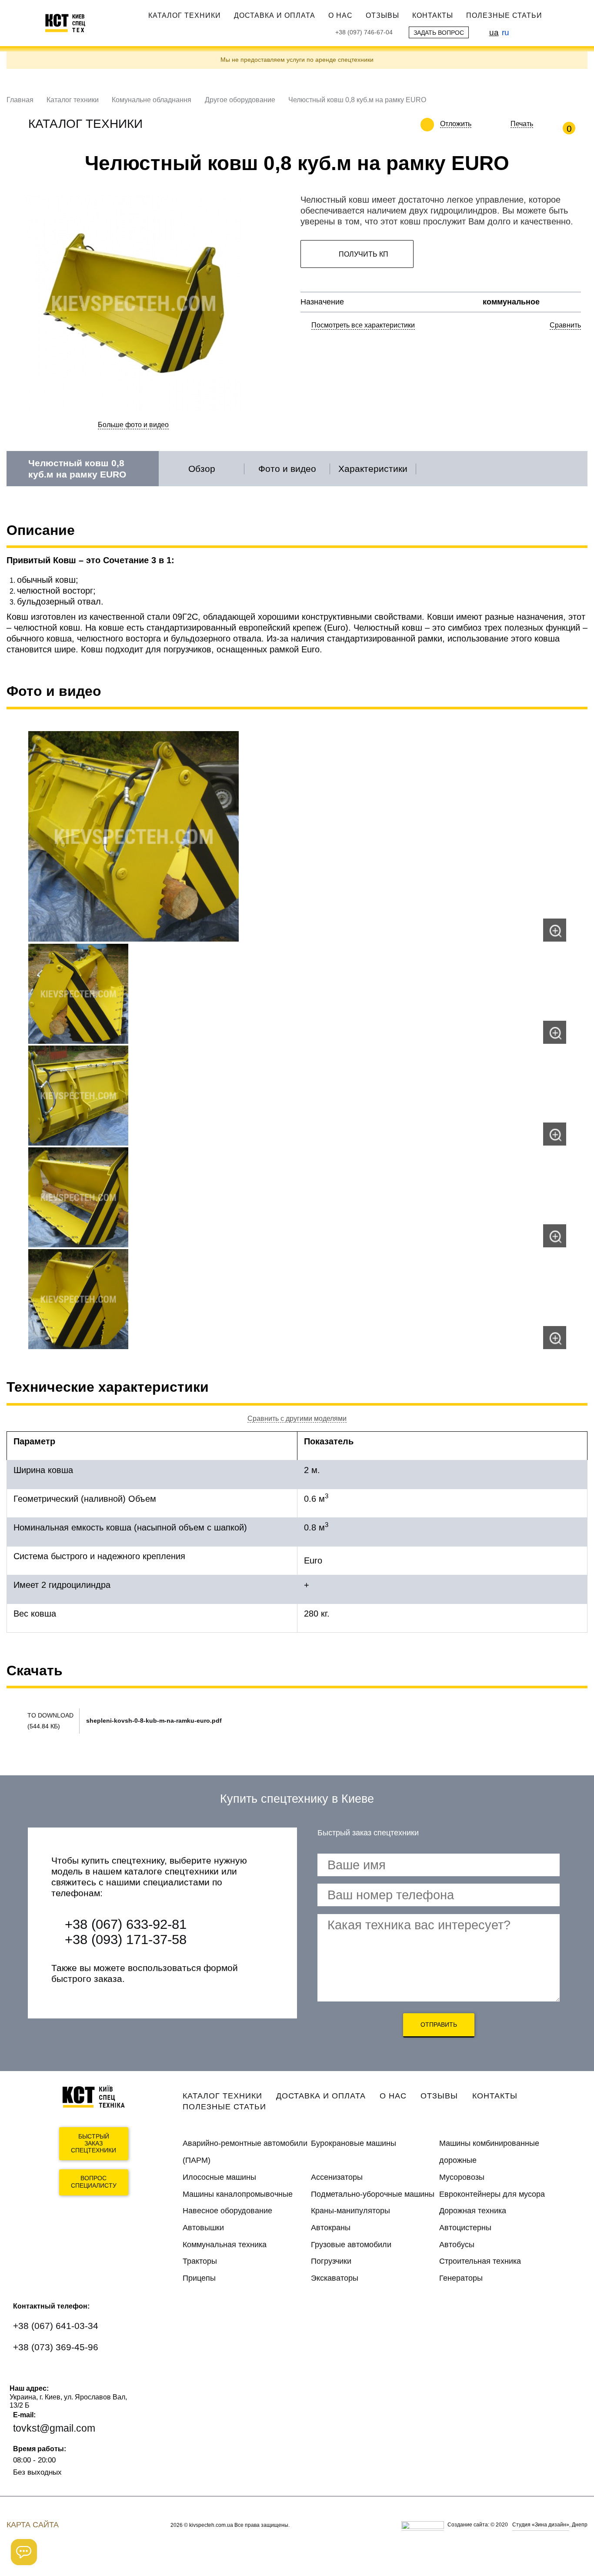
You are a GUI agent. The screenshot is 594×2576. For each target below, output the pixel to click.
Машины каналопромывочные (238, 2194)
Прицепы (199, 2278)
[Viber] (51, 2373)
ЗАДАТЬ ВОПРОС (439, 33)
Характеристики (373, 469)
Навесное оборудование (227, 2211)
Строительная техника (480, 2261)
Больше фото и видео (133, 425)
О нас (340, 15)
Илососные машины (219, 2177)
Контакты (433, 15)
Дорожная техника (473, 2211)
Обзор (202, 469)
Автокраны (331, 2228)
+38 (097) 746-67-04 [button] (364, 32)
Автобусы (457, 2245)
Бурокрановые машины (354, 2143)
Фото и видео (287, 469)
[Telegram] (76, 2373)
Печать (522, 124)
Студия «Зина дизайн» (541, 2525)
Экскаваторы (335, 2278)
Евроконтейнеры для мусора (492, 2194)
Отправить (439, 2025)
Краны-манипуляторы (350, 2211)
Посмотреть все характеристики (363, 325)
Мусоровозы (462, 2177)
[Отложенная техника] (478, 124)
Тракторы (200, 2261)
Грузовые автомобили (351, 2245)
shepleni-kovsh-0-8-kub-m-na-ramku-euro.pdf (154, 1721)
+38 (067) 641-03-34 (56, 2326)
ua (494, 32)
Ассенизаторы (337, 2177)
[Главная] (70, 23)
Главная (20, 100)
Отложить (456, 124)
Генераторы (461, 2278)
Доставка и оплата (275, 15)
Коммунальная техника (225, 2245)
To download (50, 1715)
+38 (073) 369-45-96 (56, 2347)
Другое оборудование (240, 100)
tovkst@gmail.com (54, 2428)
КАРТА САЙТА (33, 2525)
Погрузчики (331, 2261)
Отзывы (382, 15)
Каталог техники (185, 15)
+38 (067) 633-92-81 (126, 1924)
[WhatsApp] (25, 2373)
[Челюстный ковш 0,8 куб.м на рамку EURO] (297, 836)
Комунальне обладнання (152, 100)
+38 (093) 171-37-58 (126, 1940)
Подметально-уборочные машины (373, 2194)
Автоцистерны (465, 2228)
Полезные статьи (504, 15)
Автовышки (203, 2228)
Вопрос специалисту (94, 2182)
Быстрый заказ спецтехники (93, 2144)
